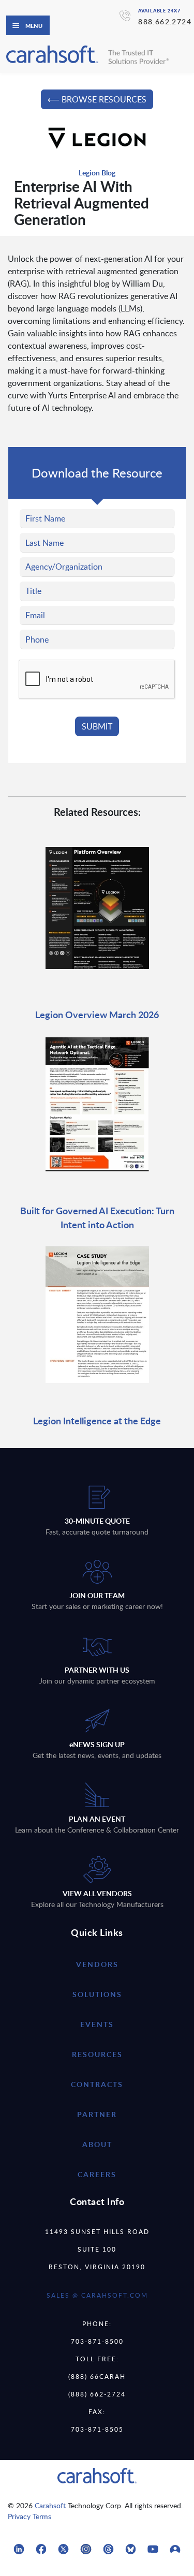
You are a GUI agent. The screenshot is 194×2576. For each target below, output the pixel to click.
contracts (97, 2084)
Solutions (97, 1994)
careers (97, 2174)
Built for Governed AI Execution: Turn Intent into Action (97, 1217)
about (97, 2144)
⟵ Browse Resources (97, 99)
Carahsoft (50, 2505)
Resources (97, 2054)
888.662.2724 (165, 21)
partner (97, 2114)
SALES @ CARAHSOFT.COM (97, 2295)
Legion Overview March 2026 (97, 1014)
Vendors (97, 1964)
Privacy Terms (29, 2516)
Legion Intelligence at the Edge (97, 1420)
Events (97, 2024)
